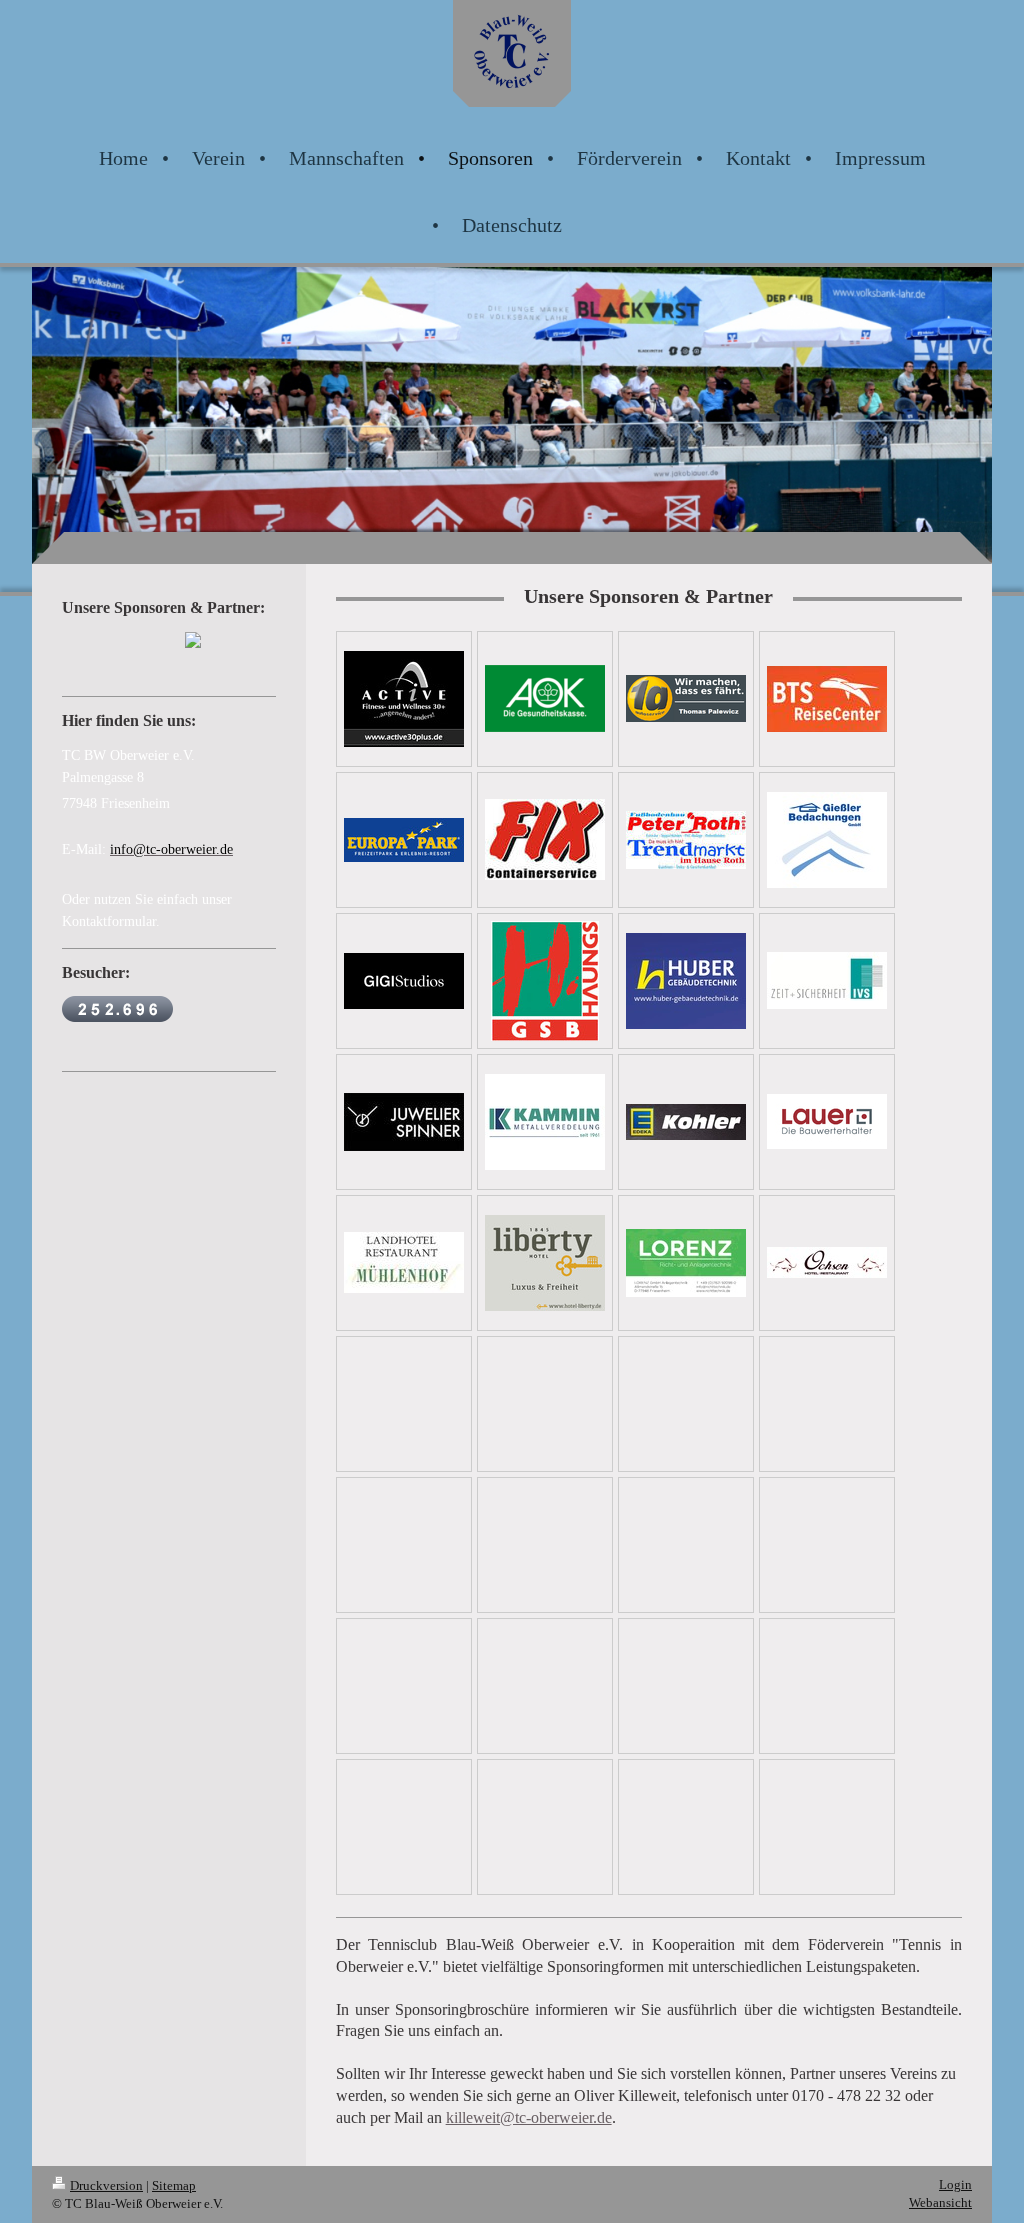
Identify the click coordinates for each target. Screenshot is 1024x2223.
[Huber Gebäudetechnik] (686, 981)
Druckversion (106, 2185)
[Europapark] (404, 840)
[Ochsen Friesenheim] (827, 1262)
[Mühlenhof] (404, 1262)
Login (955, 2184)
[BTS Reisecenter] (827, 699)
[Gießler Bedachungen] (827, 840)
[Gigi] (404, 981)
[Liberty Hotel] (545, 1263)
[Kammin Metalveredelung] (545, 1122)
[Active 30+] (404, 699)
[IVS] (827, 980)
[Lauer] (827, 1121)
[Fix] (545, 839)
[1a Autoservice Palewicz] (686, 698)
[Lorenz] (686, 1263)
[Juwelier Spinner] (404, 1122)
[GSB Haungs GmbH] (545, 981)
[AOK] (545, 698)
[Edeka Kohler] (686, 1122)
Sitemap (174, 2185)
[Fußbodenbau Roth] (686, 840)
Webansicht (940, 2202)
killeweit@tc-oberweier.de (529, 2117)
